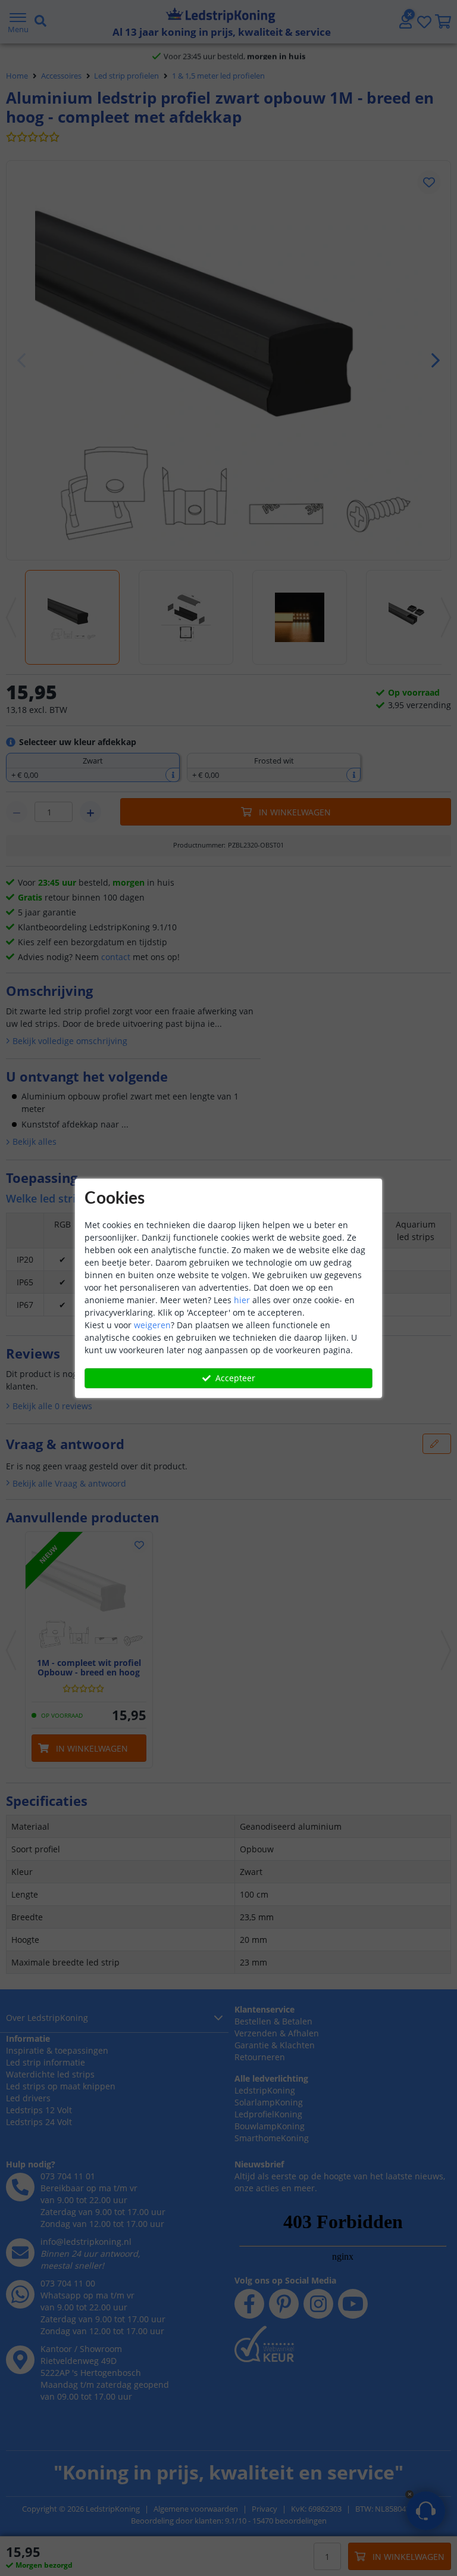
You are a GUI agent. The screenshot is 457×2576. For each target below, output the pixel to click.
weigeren (152, 1325)
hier (242, 1300)
